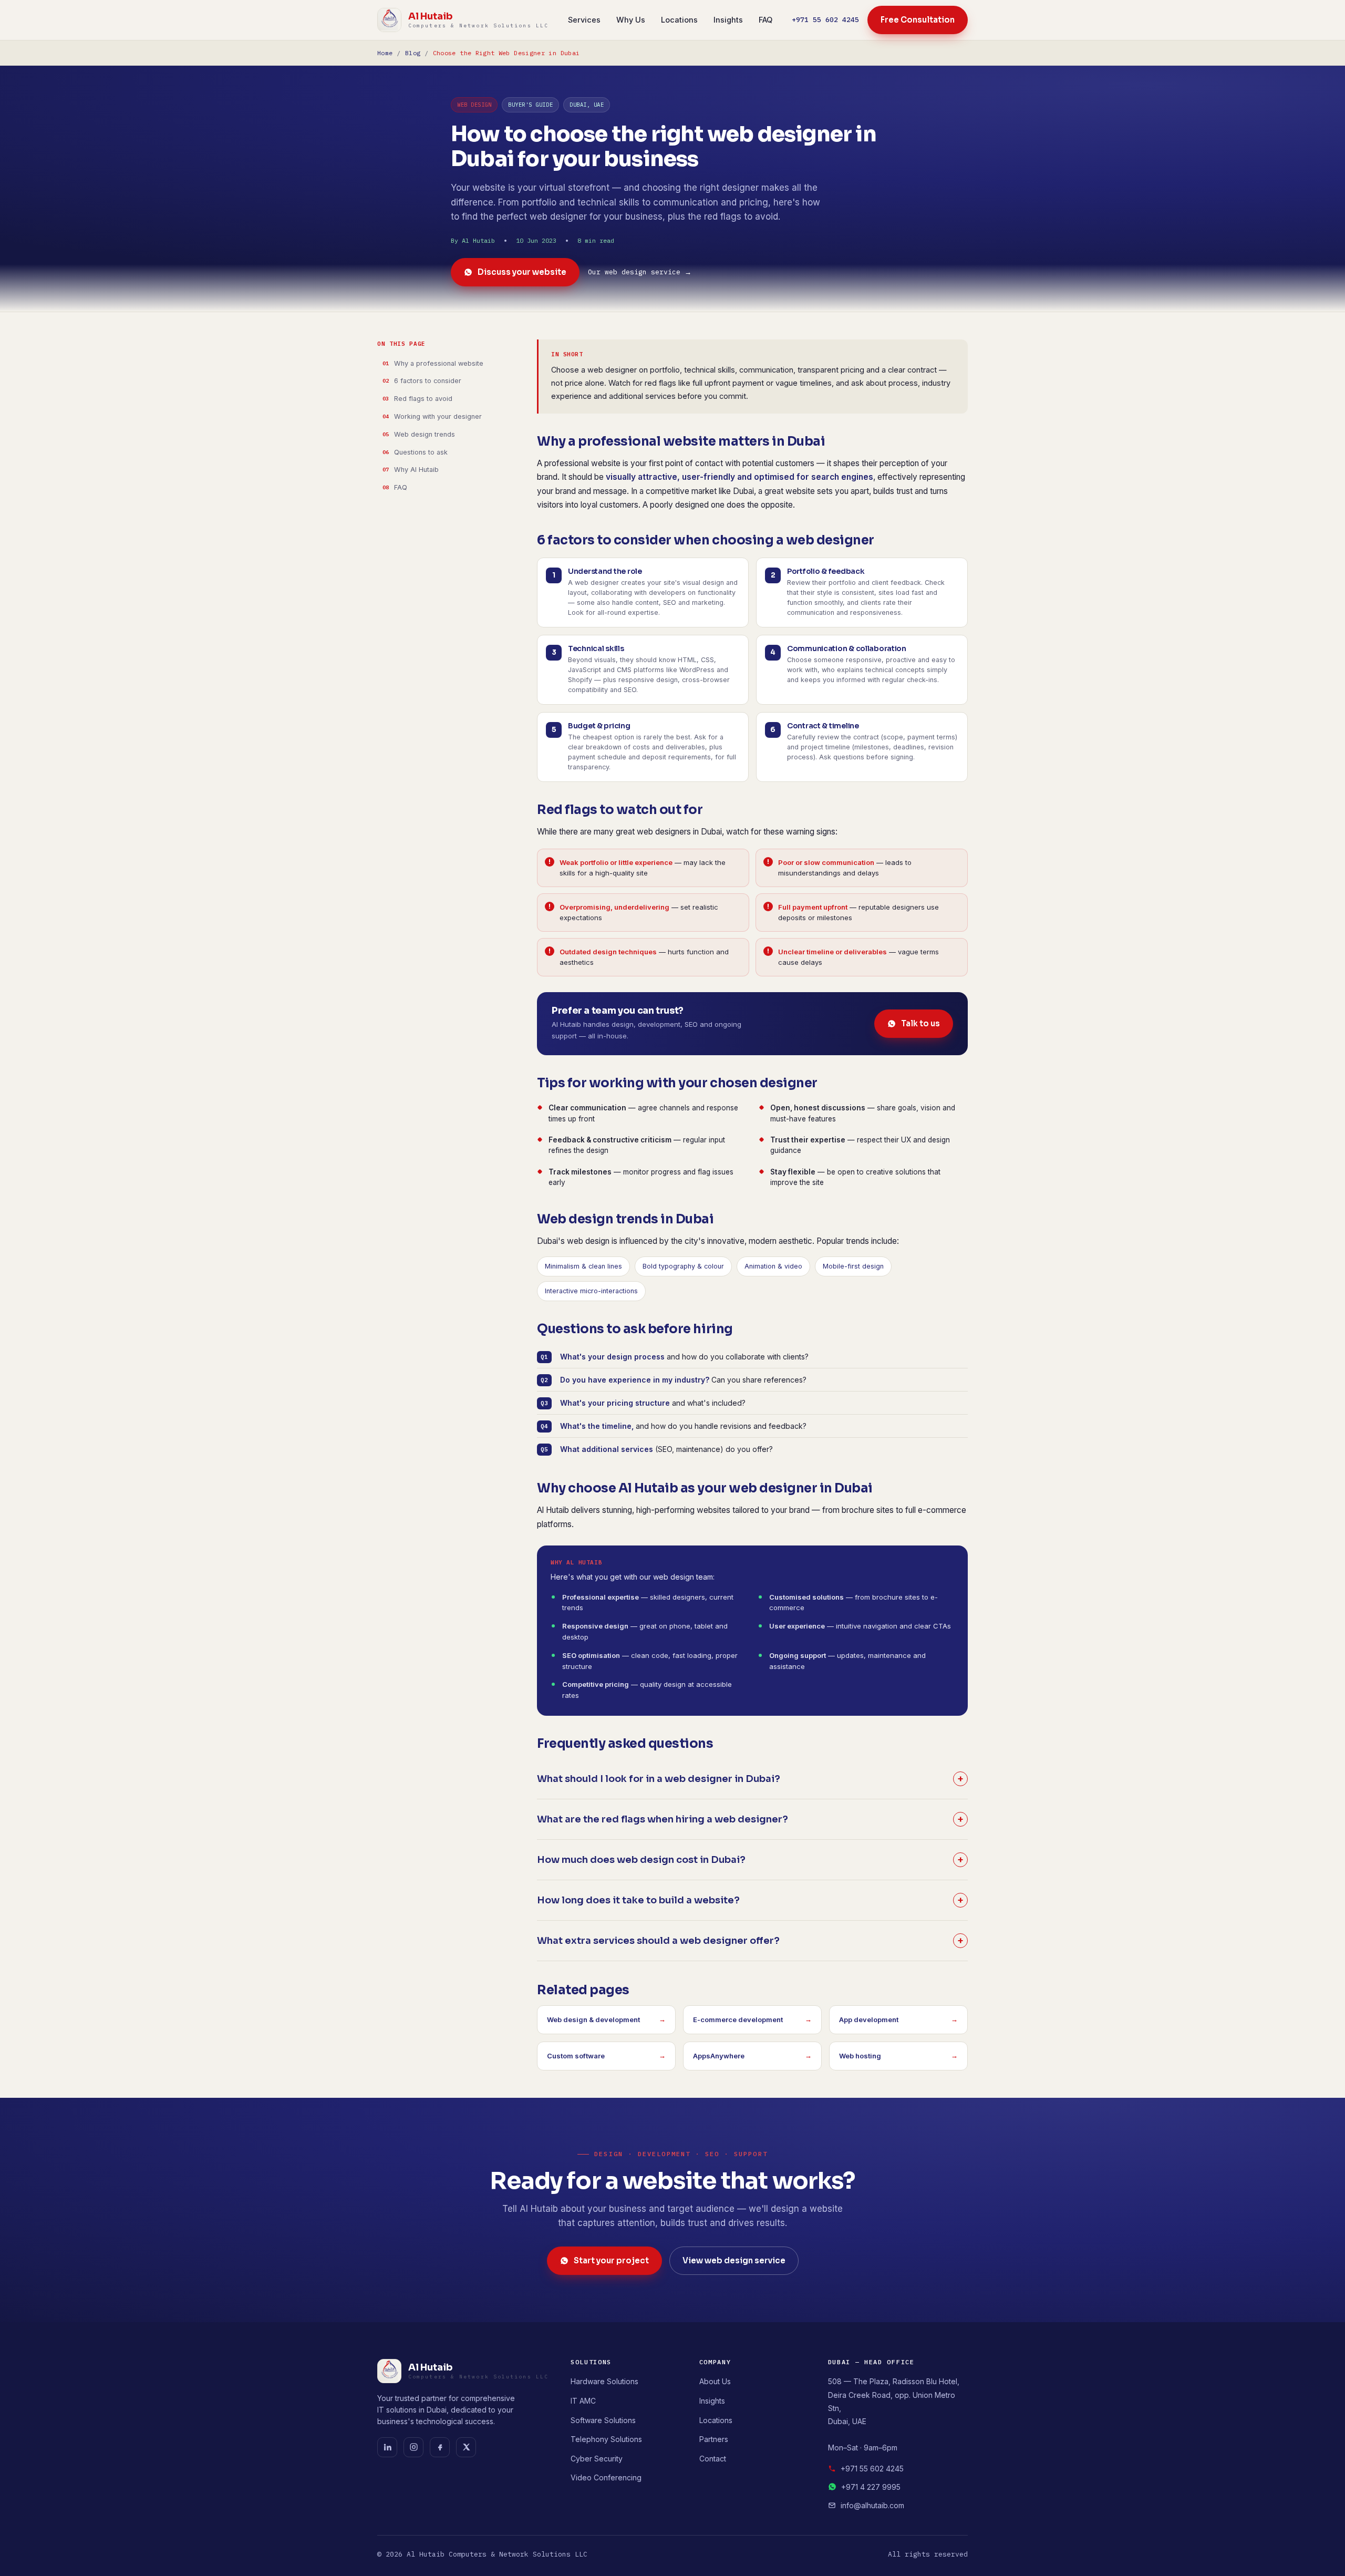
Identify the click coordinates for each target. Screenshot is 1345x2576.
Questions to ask (421, 452)
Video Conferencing (606, 2477)
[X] (466, 2447)
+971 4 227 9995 (871, 2487)
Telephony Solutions (606, 2439)
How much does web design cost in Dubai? (750, 1860)
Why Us (631, 20)
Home (385, 53)
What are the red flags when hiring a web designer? (750, 1819)
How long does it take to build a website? (750, 1900)
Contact (713, 2459)
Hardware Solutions (604, 2381)
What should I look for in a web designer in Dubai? (750, 1779)
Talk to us (920, 1023)
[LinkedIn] (387, 2447)
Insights (728, 20)
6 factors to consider (428, 381)
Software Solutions (603, 2420)
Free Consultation (918, 20)
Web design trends (425, 434)
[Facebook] (440, 2447)
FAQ (765, 20)
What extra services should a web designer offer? (750, 1941)
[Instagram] (413, 2447)
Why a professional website (439, 363)
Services (584, 20)
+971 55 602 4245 (825, 20)
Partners (714, 2439)
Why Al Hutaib (416, 470)
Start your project (611, 2260)
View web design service (734, 2260)
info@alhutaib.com (872, 2505)
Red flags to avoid (423, 399)
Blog (413, 53)
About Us (715, 2381)
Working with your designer (438, 416)
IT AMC (583, 2401)
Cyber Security (597, 2459)
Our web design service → (640, 272)
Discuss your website (522, 272)
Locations (679, 20)
